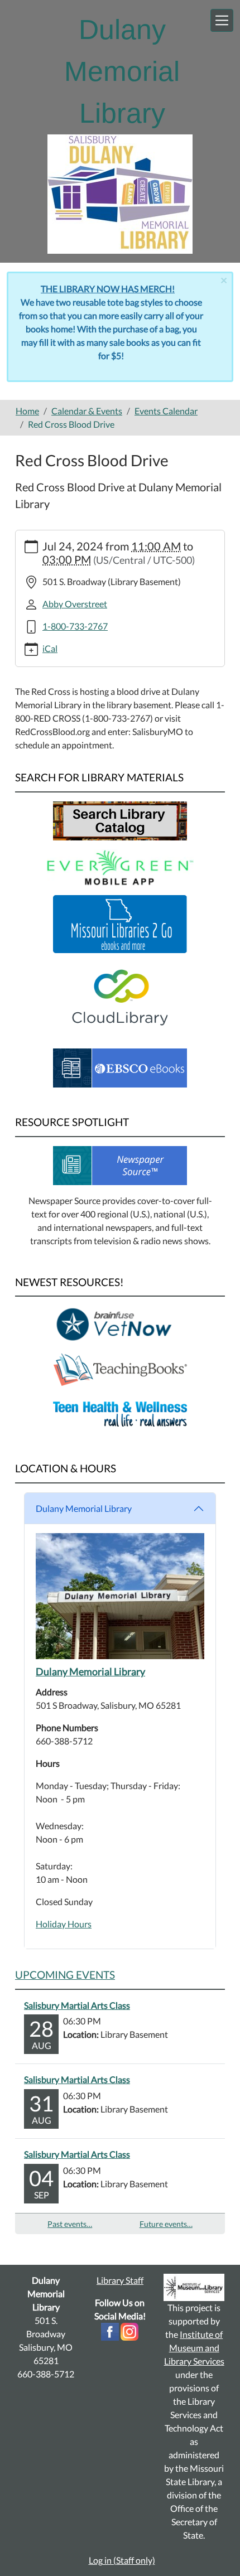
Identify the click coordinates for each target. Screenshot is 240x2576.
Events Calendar (166, 411)
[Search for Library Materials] (120, 820)
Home (27, 411)
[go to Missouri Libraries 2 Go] (120, 923)
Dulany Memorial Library (84, 1508)
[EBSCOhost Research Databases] (120, 1164)
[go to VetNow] (120, 1324)
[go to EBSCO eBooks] (120, 1067)
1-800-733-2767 (75, 626)
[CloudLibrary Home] (120, 995)
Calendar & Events (87, 411)
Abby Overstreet (75, 604)
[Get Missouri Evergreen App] (120, 866)
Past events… (70, 2224)
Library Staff (120, 2280)
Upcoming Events (65, 1975)
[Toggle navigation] (222, 20)
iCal (50, 648)
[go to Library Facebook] (110, 2330)
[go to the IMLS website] (194, 2287)
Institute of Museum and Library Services (194, 2348)
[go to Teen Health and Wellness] (120, 1413)
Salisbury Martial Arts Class (77, 2005)
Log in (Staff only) (122, 2560)
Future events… (166, 2224)
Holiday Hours (64, 1924)
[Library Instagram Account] (129, 2330)
